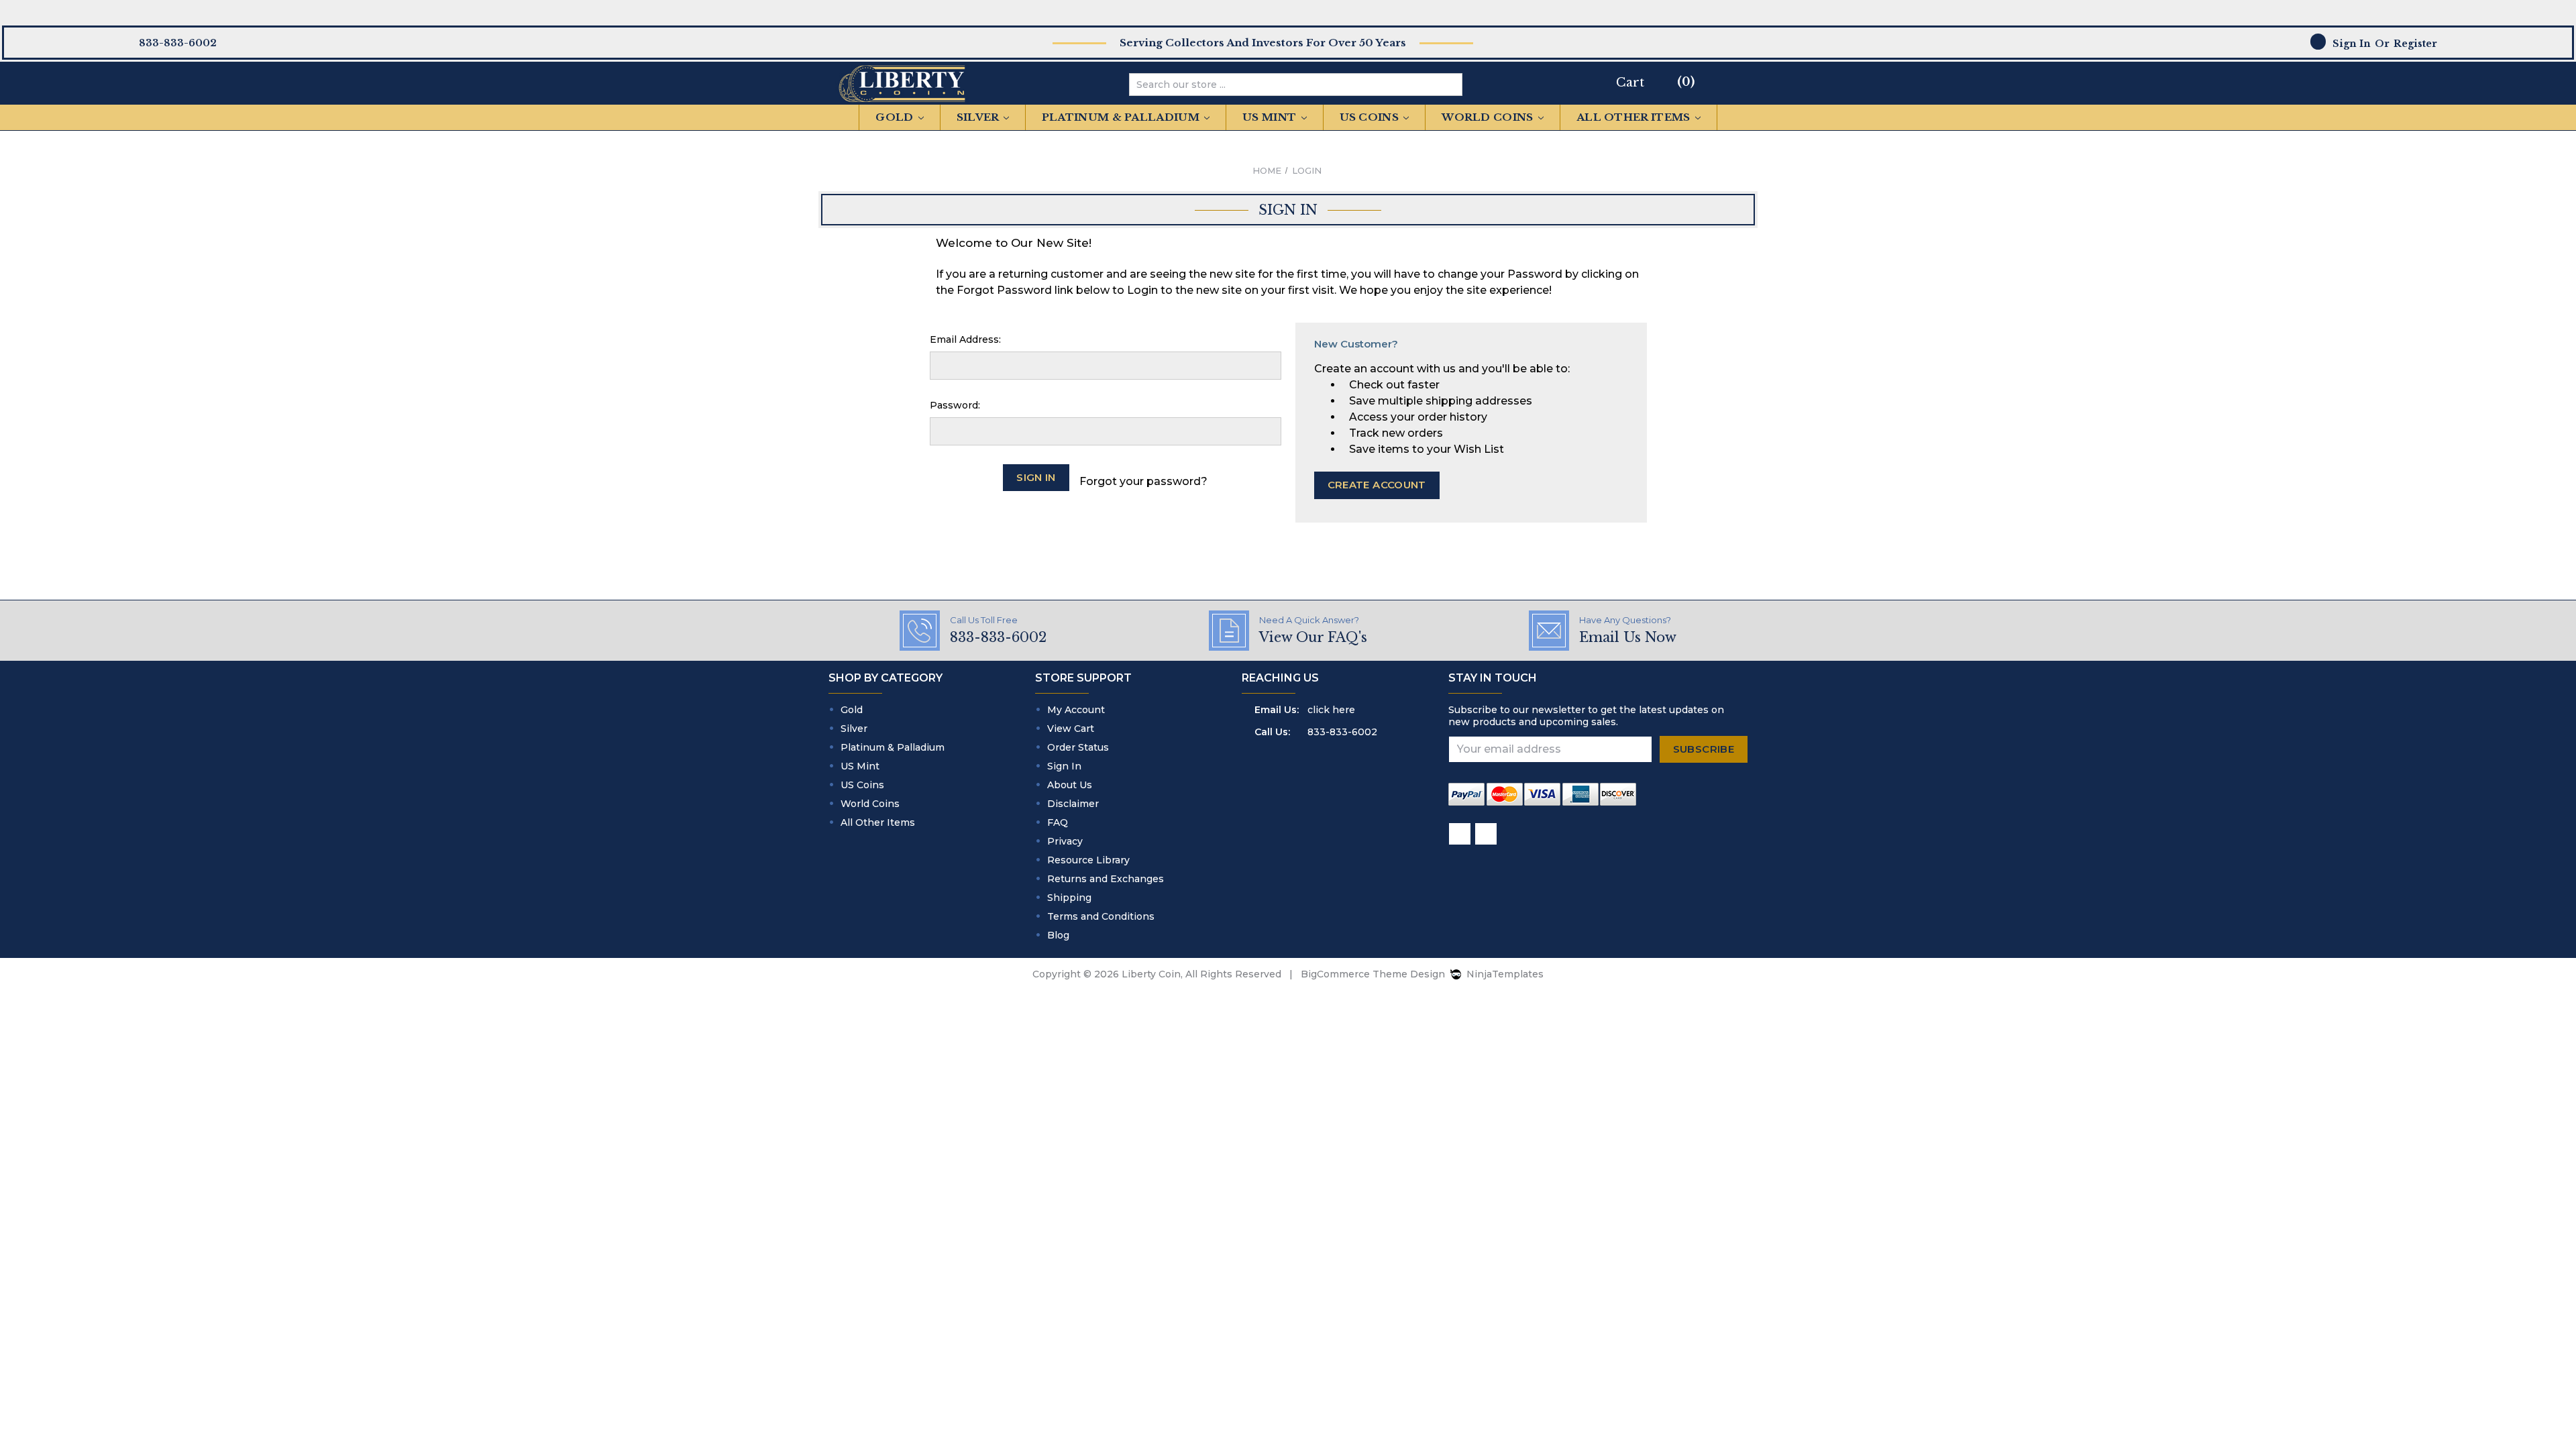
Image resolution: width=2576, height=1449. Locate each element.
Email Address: (965, 339)
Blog (1058, 935)
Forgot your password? (1143, 481)
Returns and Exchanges (1106, 879)
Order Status (1078, 747)
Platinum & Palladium (1122, 117)
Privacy (1065, 841)
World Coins (1489, 117)
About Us (1070, 785)
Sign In (1064, 766)
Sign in (2352, 44)
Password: (955, 405)
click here (1331, 710)
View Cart (1071, 729)
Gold (896, 117)
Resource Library (1088, 860)
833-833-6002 (1342, 732)
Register (2415, 44)
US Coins (1371, 117)
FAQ (1058, 822)
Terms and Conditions (1101, 916)
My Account (1076, 710)
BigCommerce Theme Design (1373, 974)
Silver (979, 117)
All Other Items (1635, 117)
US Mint (1271, 117)
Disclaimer (1073, 804)
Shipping (1069, 898)
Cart (1630, 83)
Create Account (1377, 485)
